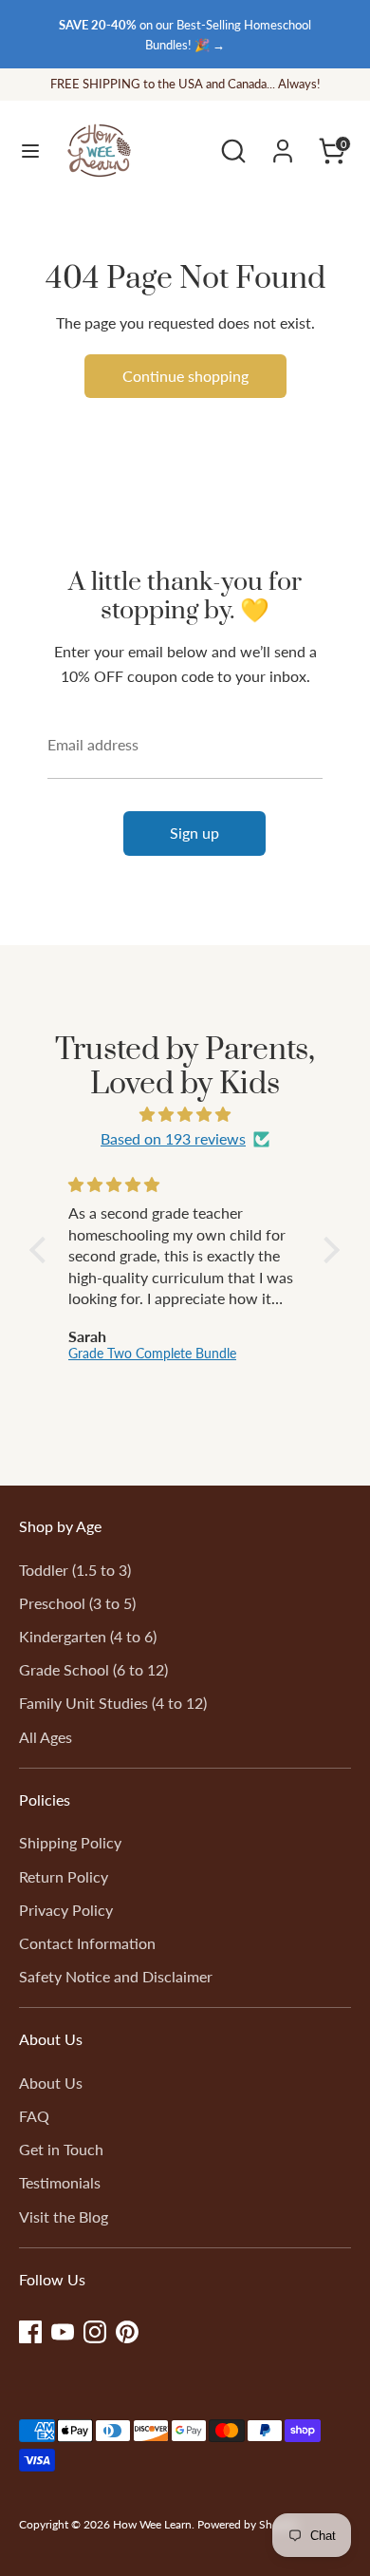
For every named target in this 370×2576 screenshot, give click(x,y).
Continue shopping (185, 376)
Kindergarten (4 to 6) (88, 1636)
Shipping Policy (70, 1842)
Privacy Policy (66, 1910)
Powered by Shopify (248, 2524)
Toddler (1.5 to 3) (75, 1570)
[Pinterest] (127, 2332)
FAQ (34, 2116)
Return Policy (64, 1876)
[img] (185, 1115)
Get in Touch (61, 2149)
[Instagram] (95, 2332)
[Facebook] (30, 2332)
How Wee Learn (152, 2524)
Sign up (194, 833)
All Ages (46, 1737)
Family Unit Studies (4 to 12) (113, 1703)
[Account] (283, 144)
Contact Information (87, 1943)
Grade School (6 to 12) (93, 1669)
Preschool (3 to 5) (77, 1603)
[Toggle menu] (30, 151)
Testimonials (60, 2182)
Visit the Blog (64, 2216)
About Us (51, 2083)
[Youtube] (63, 2332)
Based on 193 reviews (173, 1138)
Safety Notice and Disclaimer (116, 1976)
